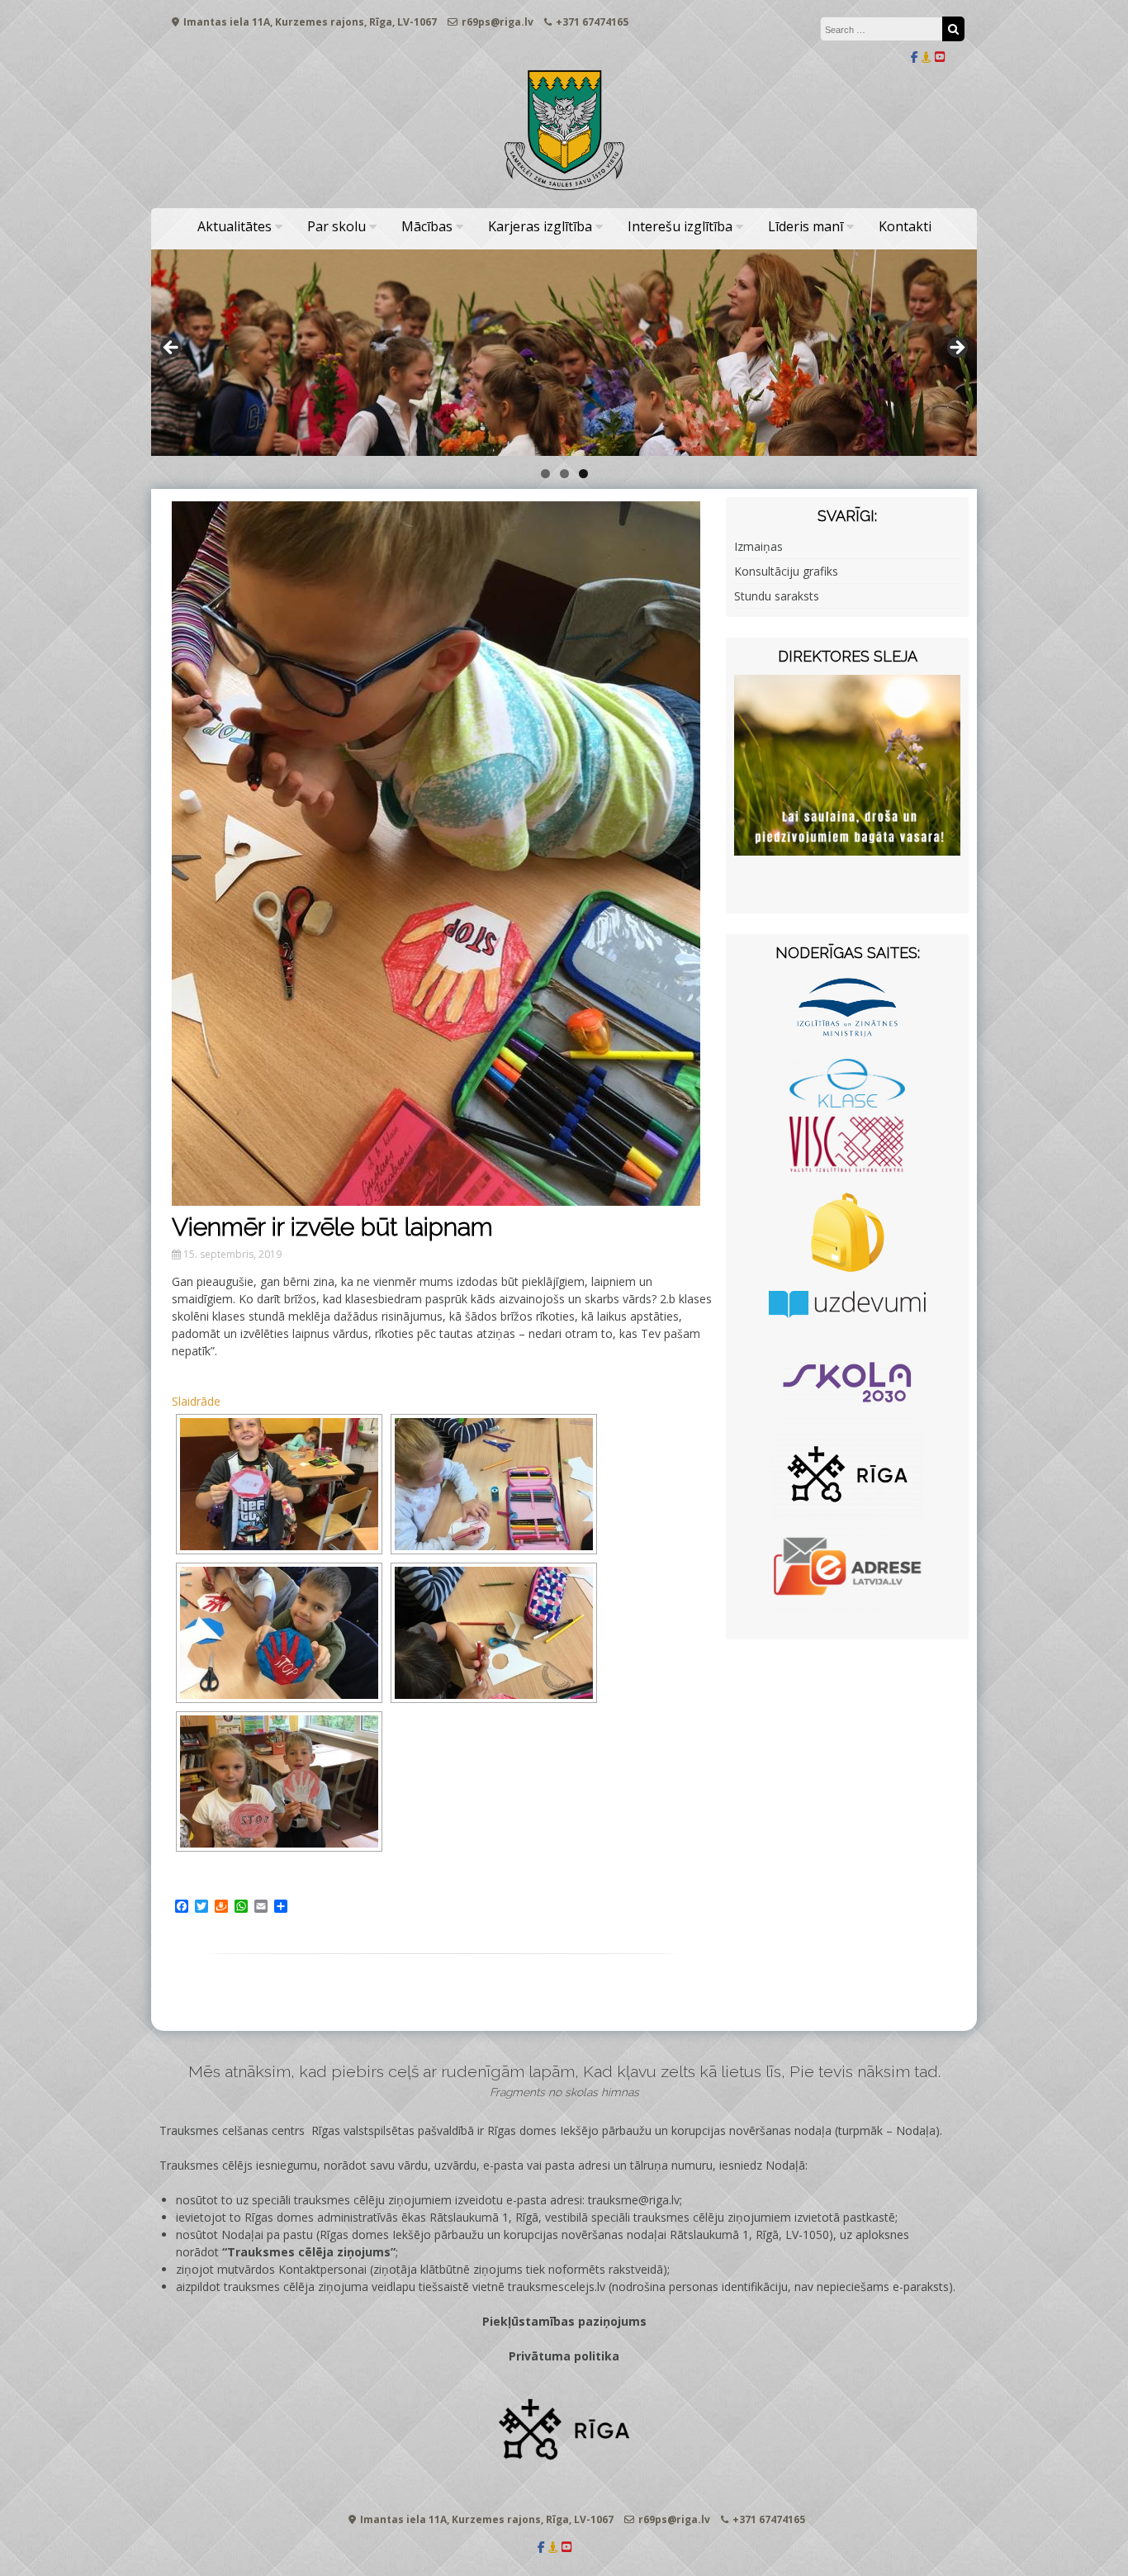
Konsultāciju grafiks (786, 571)
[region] (564, 353)
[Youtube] (940, 57)
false (172, 349)
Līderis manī (806, 226)
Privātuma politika (564, 2356)
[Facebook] (915, 57)
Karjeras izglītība (540, 226)
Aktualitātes (235, 226)
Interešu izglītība (680, 226)
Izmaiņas (758, 546)
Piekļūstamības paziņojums (564, 2321)
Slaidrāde (196, 1401)
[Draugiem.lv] (927, 57)
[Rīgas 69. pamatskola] (564, 191)
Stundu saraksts (777, 596)
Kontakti (905, 226)
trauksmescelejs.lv (557, 2287)
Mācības (427, 226)
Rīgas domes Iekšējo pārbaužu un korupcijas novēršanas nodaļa (659, 2130)
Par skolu (337, 226)
